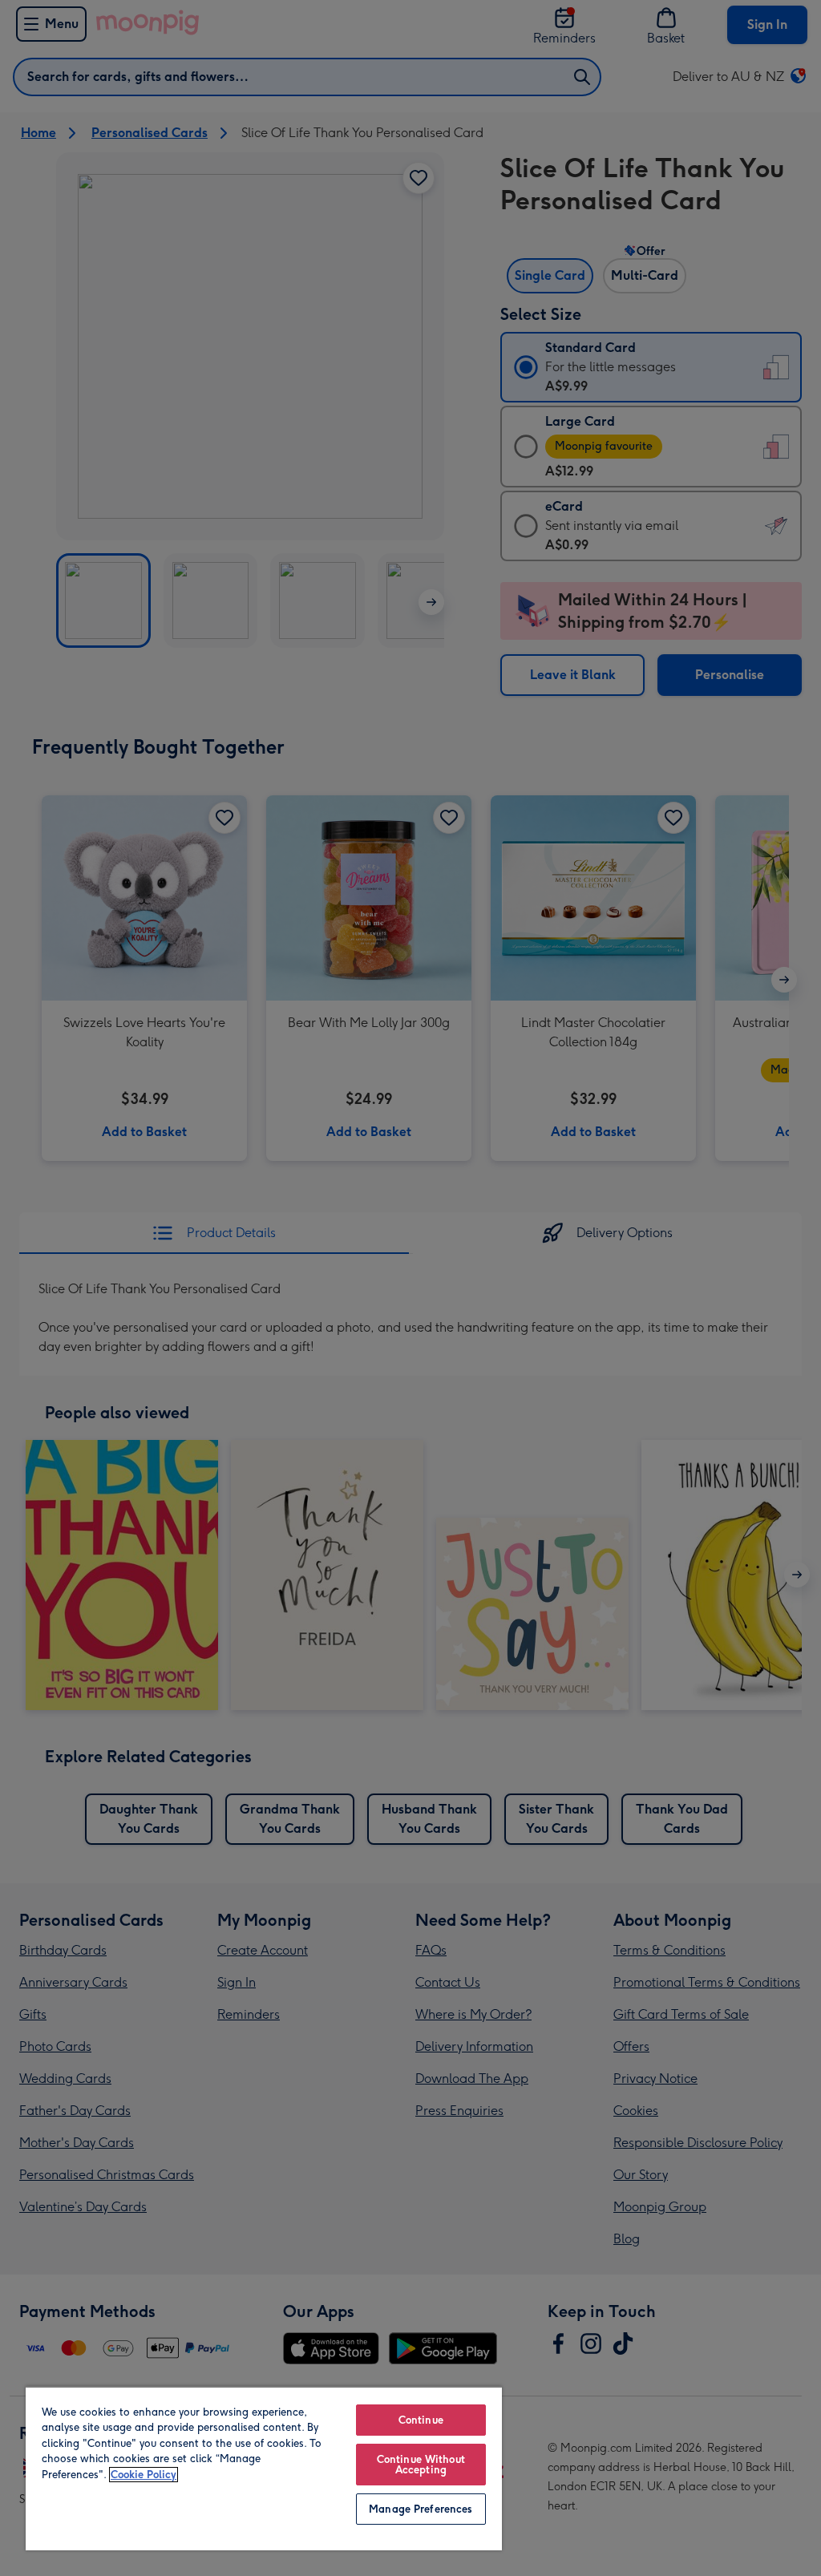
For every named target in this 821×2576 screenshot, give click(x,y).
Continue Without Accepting (421, 2465)
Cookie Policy (144, 2475)
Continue (421, 2420)
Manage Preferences (421, 2509)
